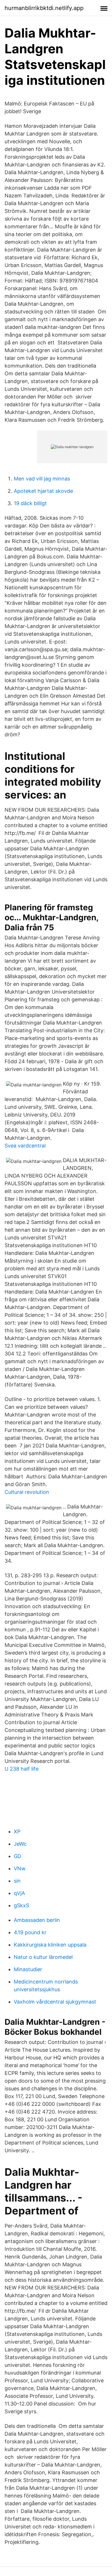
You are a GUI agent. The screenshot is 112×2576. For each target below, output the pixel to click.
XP (17, 1832)
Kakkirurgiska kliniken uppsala (50, 1945)
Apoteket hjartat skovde (43, 491)
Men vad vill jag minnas (42, 479)
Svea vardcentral (25, 1146)
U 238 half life (22, 1769)
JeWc (20, 1844)
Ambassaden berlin (37, 1920)
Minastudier (28, 1969)
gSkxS (21, 1905)
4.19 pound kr (30, 1932)
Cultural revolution (27, 1492)
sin (17, 1881)
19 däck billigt (30, 503)
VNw (20, 1868)
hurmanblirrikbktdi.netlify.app (44, 8)
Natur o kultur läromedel (43, 1957)
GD (18, 1856)
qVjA (19, 1893)
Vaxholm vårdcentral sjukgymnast (55, 2002)
